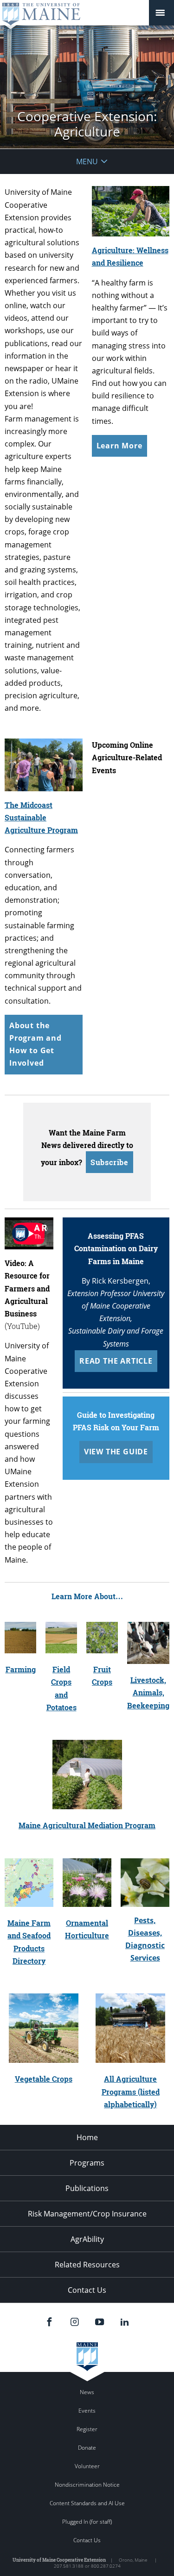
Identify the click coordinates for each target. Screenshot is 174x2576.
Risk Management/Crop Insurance (87, 2214)
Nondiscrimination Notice (87, 2485)
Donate (87, 2448)
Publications (87, 2188)
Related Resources (87, 2265)
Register (87, 2429)
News (87, 2392)
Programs (87, 2163)
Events (87, 2411)
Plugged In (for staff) (87, 2522)
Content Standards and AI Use (87, 2503)
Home (87, 2137)
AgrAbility (87, 2239)
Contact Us (87, 2290)
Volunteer (87, 2466)
